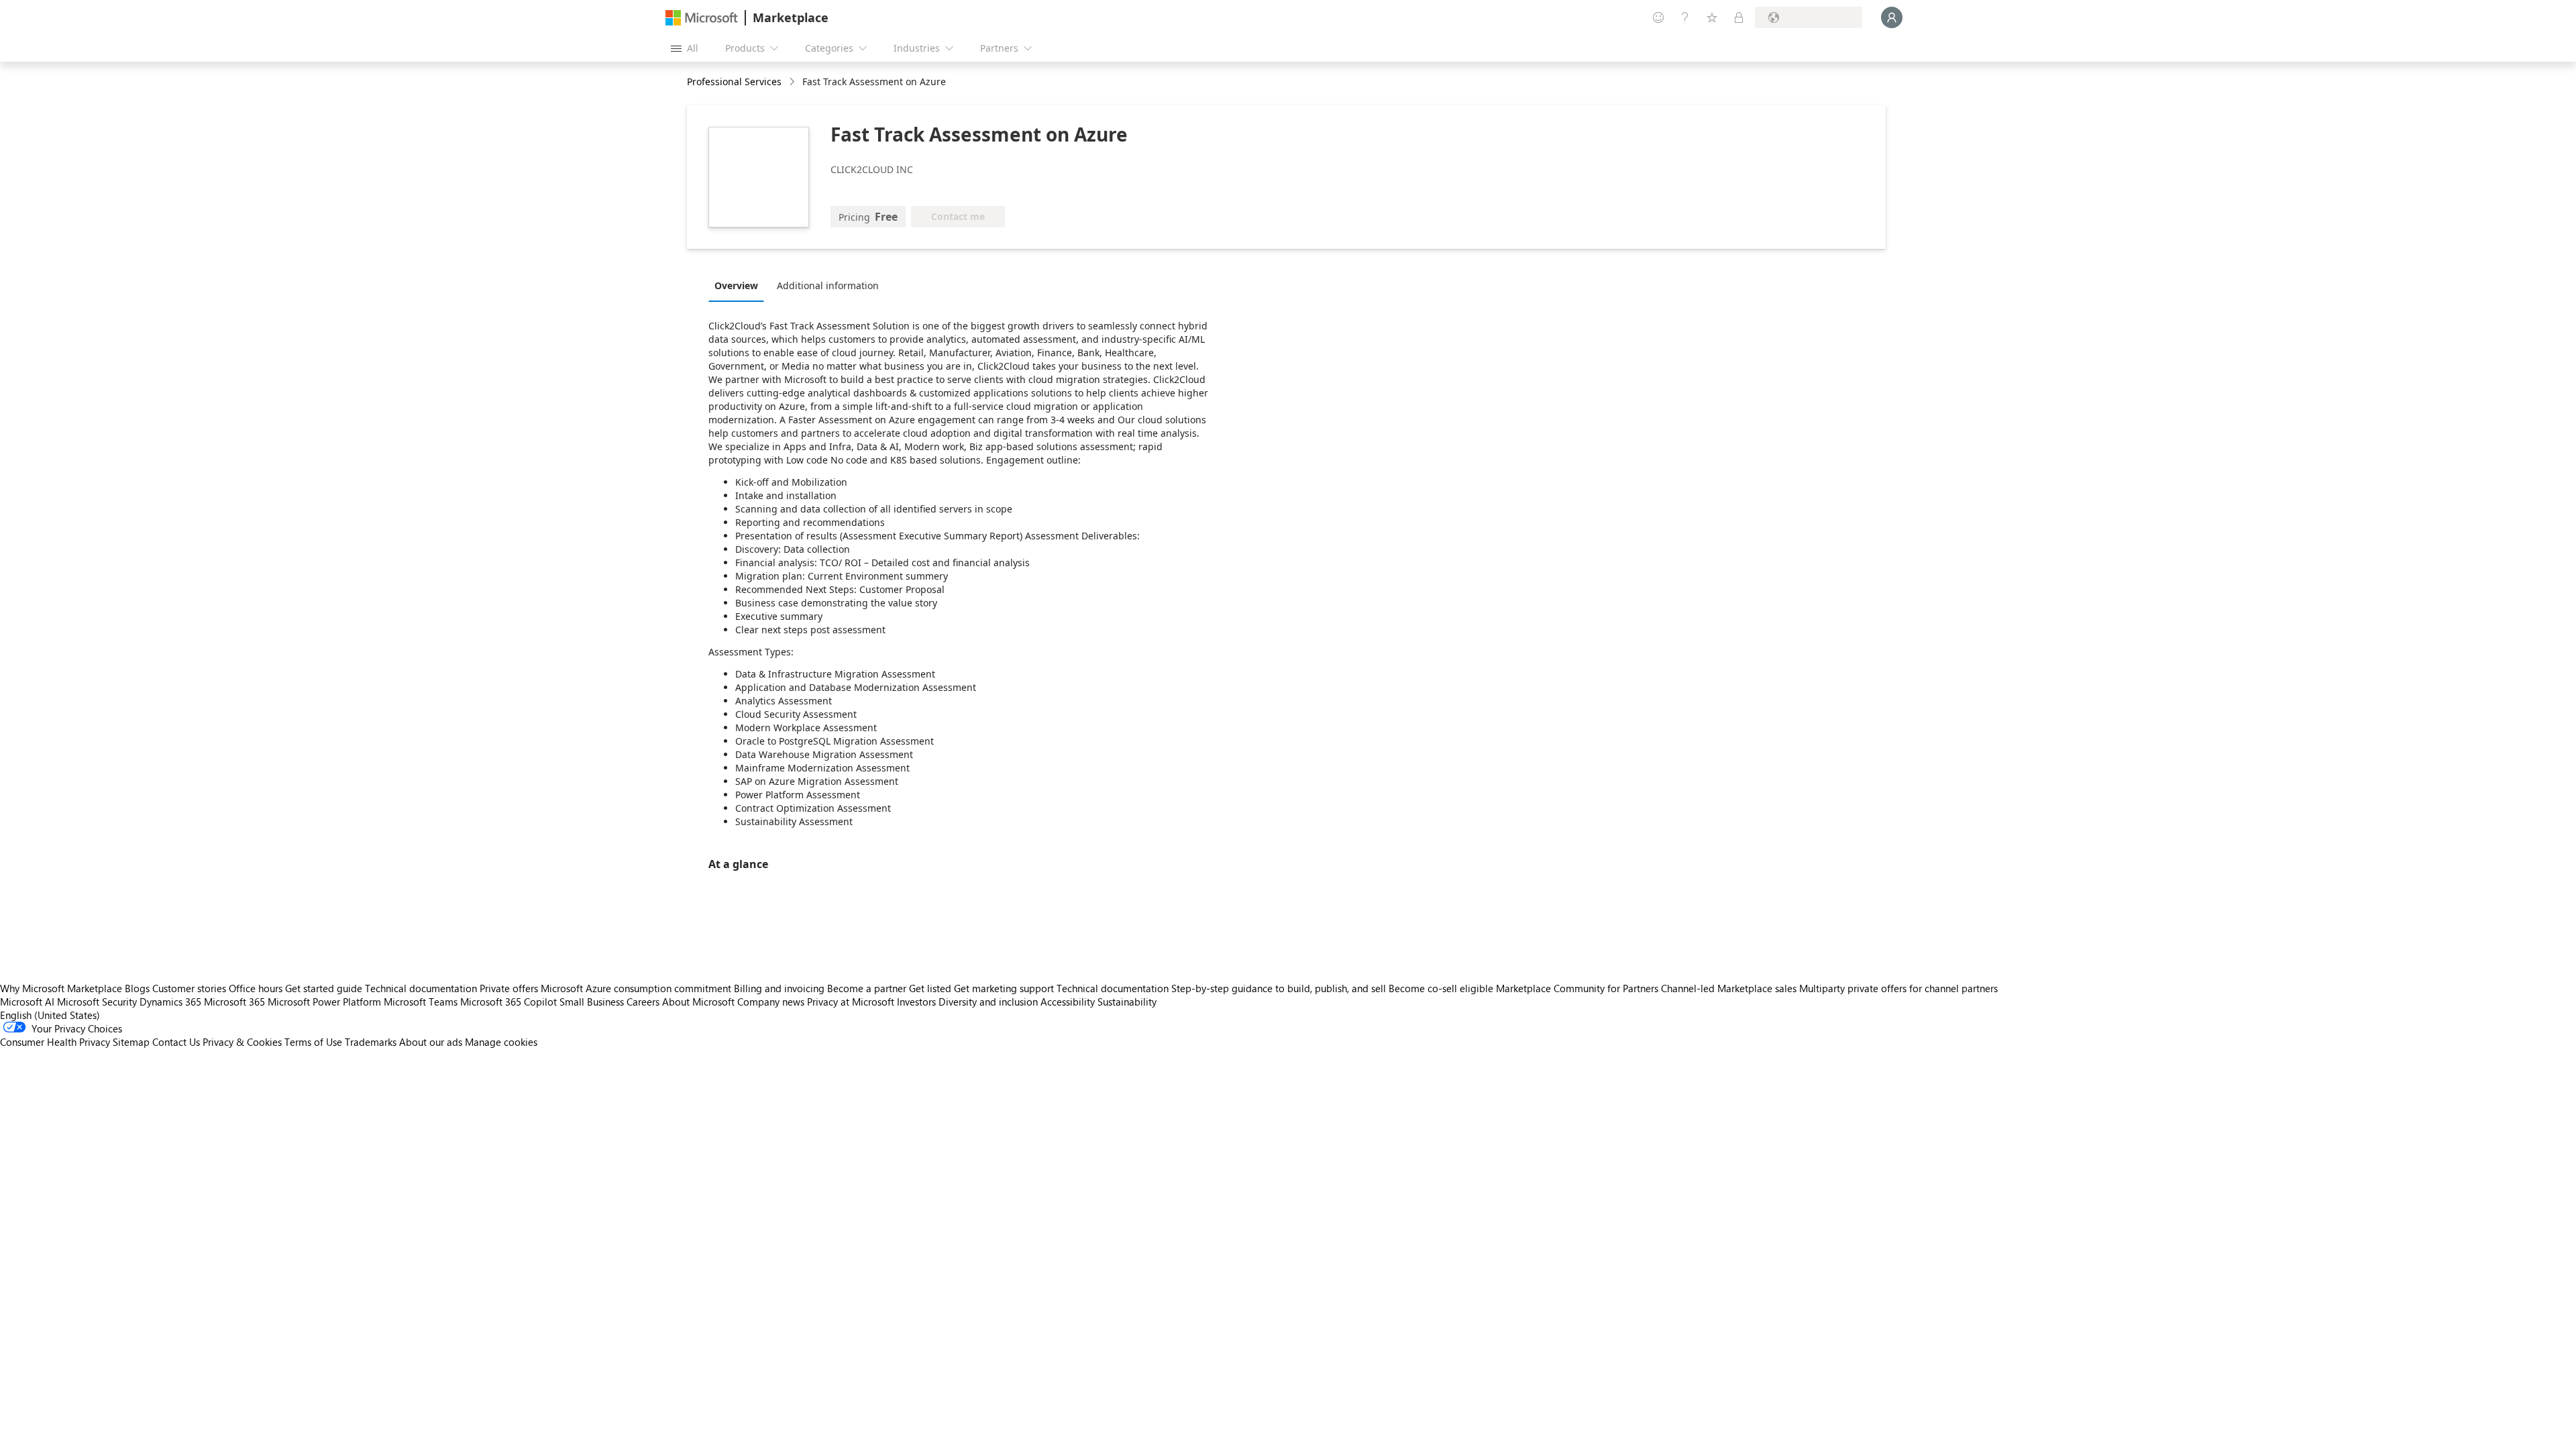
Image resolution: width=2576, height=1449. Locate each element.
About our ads (431, 1042)
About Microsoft (698, 1002)
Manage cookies (501, 1042)
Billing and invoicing (779, 988)
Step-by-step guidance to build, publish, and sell (1279, 988)
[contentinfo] (793, 82)
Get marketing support (1004, 988)
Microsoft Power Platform (324, 1002)
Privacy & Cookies (242, 1042)
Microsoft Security (97, 1002)
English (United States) (50, 1015)
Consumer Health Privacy (55, 1042)
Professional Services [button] (734, 82)
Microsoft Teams (421, 1002)
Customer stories (189, 988)
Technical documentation (421, 988)
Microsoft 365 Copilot (508, 1002)
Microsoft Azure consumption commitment (637, 988)
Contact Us (176, 1042)
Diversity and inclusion (988, 1002)
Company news (771, 1002)
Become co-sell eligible (1441, 988)
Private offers (509, 988)
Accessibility (1068, 1002)
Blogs (137, 988)
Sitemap (131, 1042)
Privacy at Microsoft (851, 1002)
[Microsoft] (702, 18)
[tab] (740, 285)
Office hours (256, 988)
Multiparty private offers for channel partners (1898, 988)
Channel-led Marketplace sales (1729, 988)
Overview (736, 285)
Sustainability (1127, 1002)
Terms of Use (313, 1042)
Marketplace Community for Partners (1577, 988)
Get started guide (324, 988)
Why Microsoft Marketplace (61, 988)
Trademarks (371, 1042)
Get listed (930, 988)
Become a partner (867, 988)
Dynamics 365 (170, 1002)
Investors (916, 1002)
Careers (643, 1002)
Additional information (828, 285)
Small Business (592, 1002)
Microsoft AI (27, 1002)
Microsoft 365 (234, 1002)
